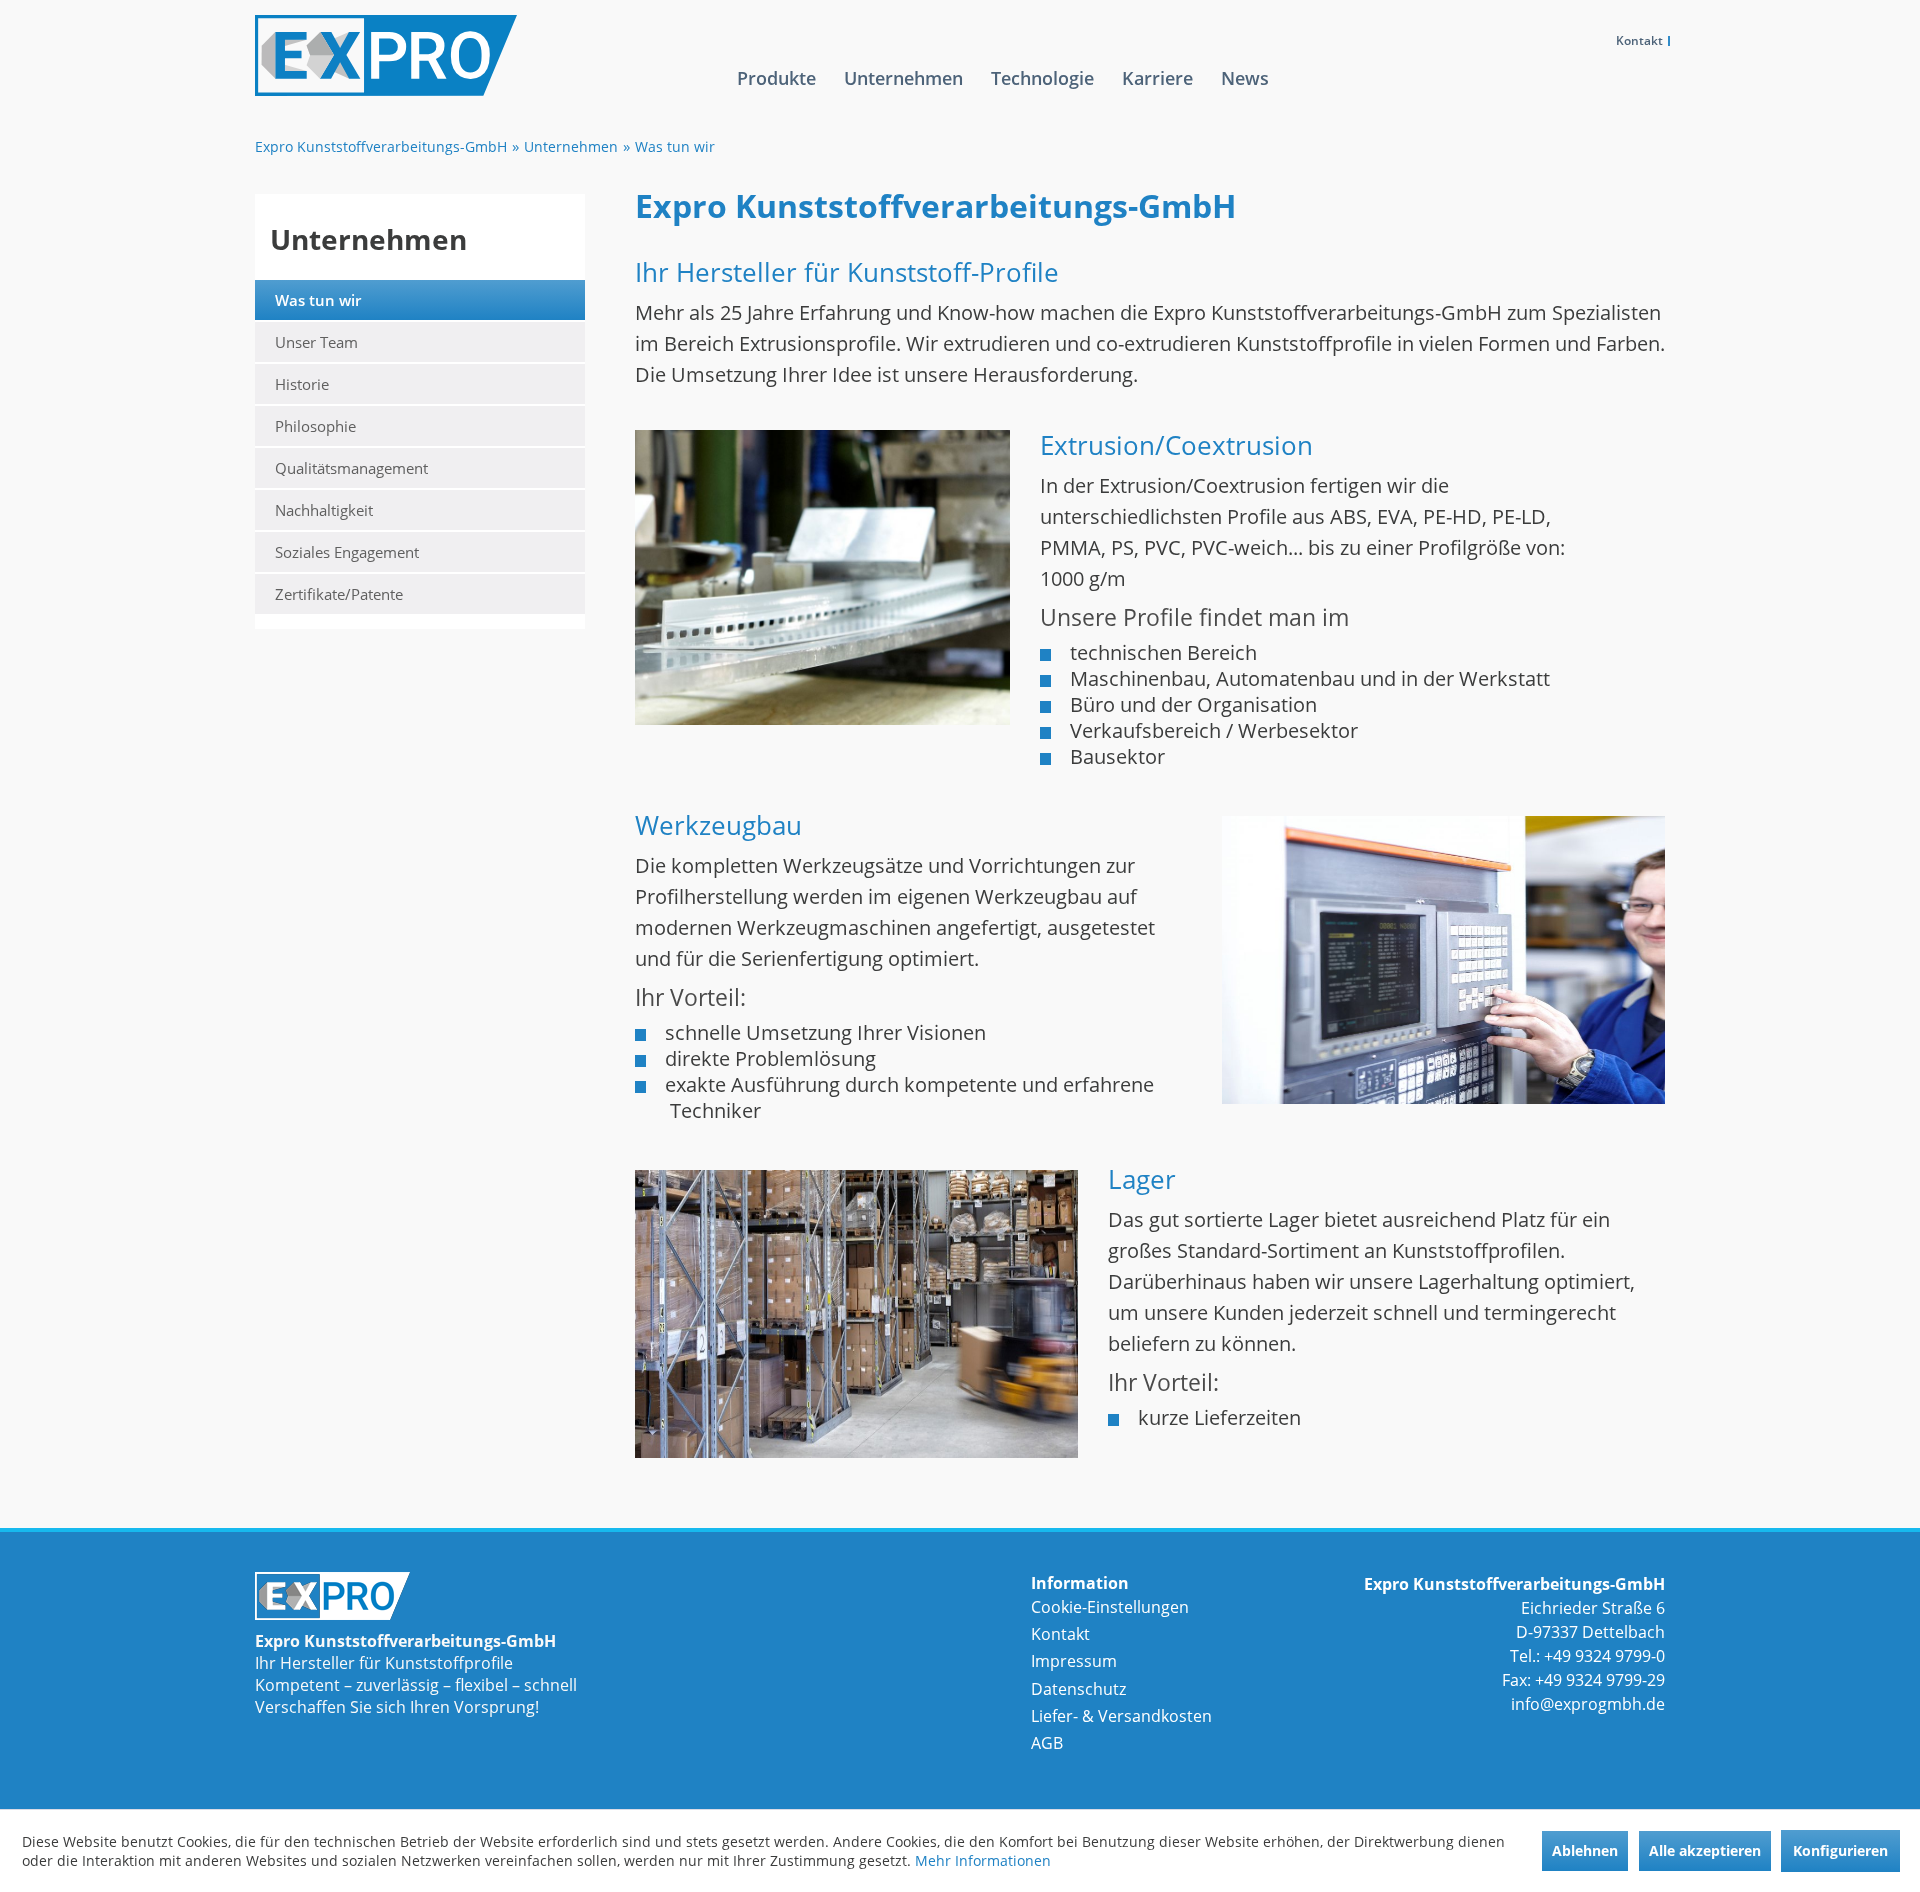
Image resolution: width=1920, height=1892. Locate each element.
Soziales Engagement (347, 552)
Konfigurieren (1840, 1850)
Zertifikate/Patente (339, 594)
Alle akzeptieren (1705, 1850)
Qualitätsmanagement (351, 468)
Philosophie (315, 426)
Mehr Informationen (983, 1860)
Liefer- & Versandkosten (1121, 1716)
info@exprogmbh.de (1588, 1704)
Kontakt (1639, 40)
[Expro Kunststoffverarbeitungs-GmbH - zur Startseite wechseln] (466, 55)
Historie (302, 384)
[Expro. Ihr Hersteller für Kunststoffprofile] (449, 1596)
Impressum (1074, 1661)
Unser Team (316, 342)
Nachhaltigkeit (324, 510)
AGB (1047, 1743)
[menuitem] (776, 94)
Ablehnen (1585, 1850)
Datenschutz (1078, 1689)
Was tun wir (318, 300)
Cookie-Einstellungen (1110, 1607)
